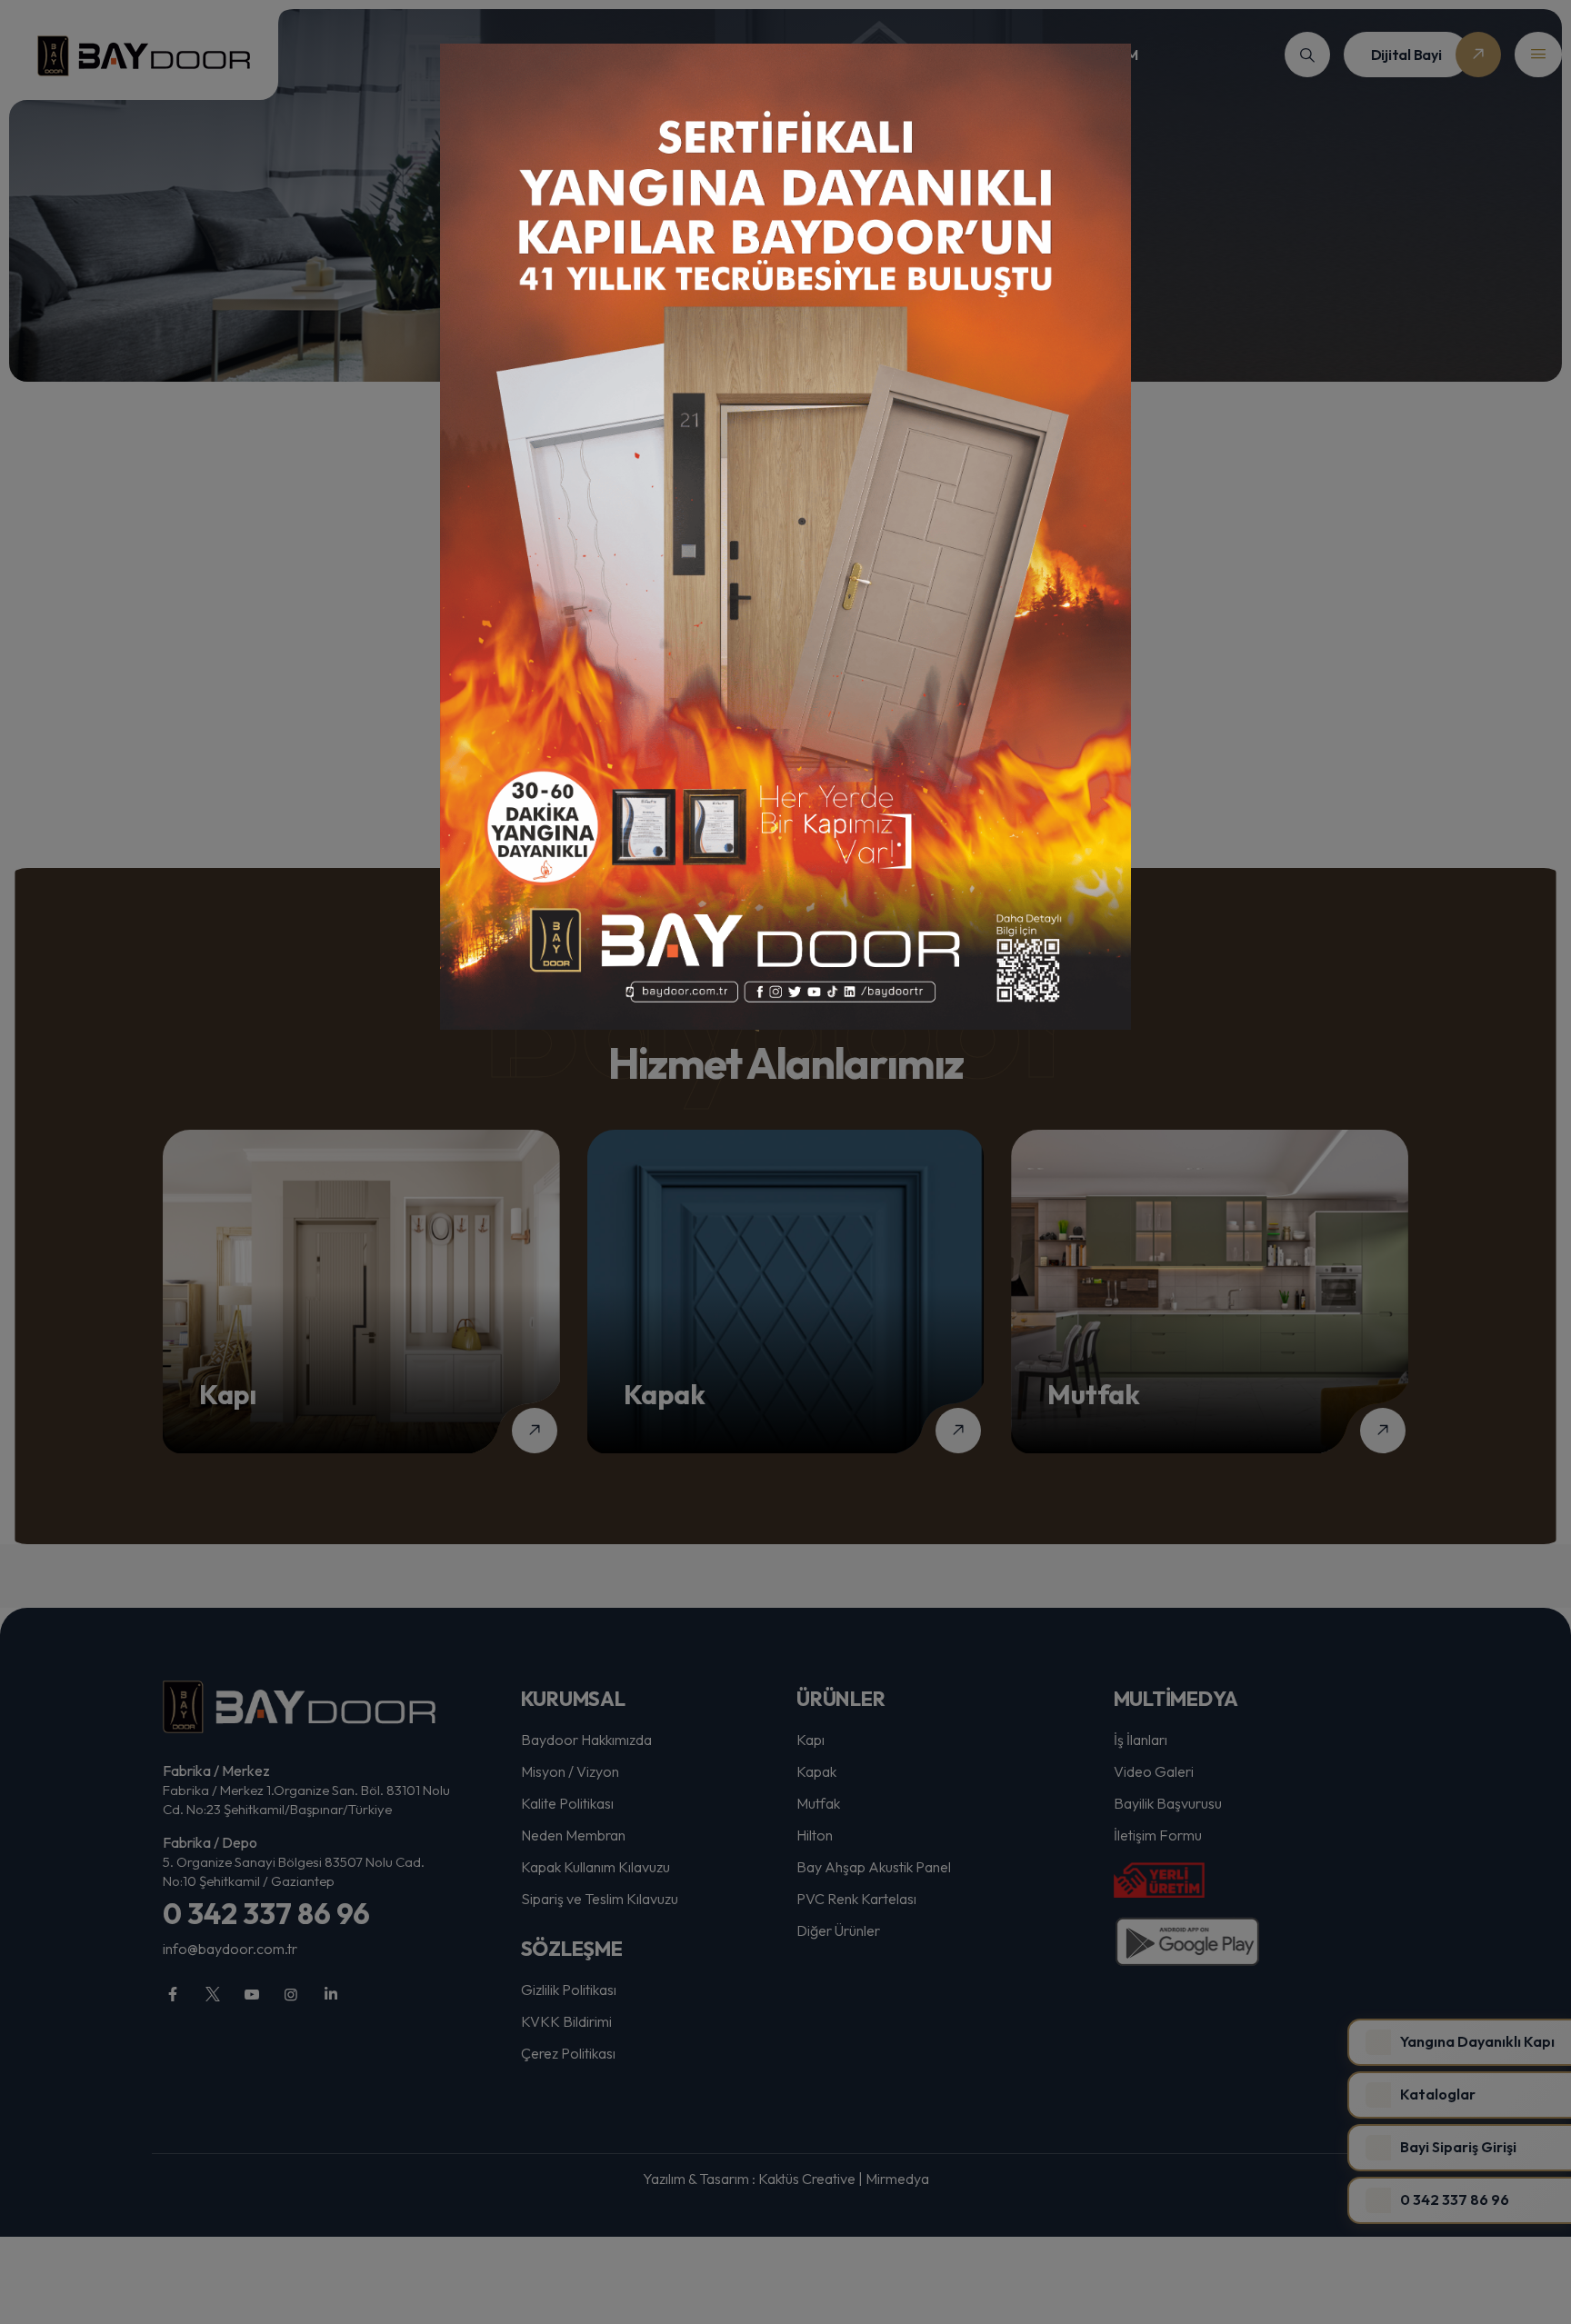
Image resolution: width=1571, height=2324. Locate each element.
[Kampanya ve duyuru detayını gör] (785, 537)
